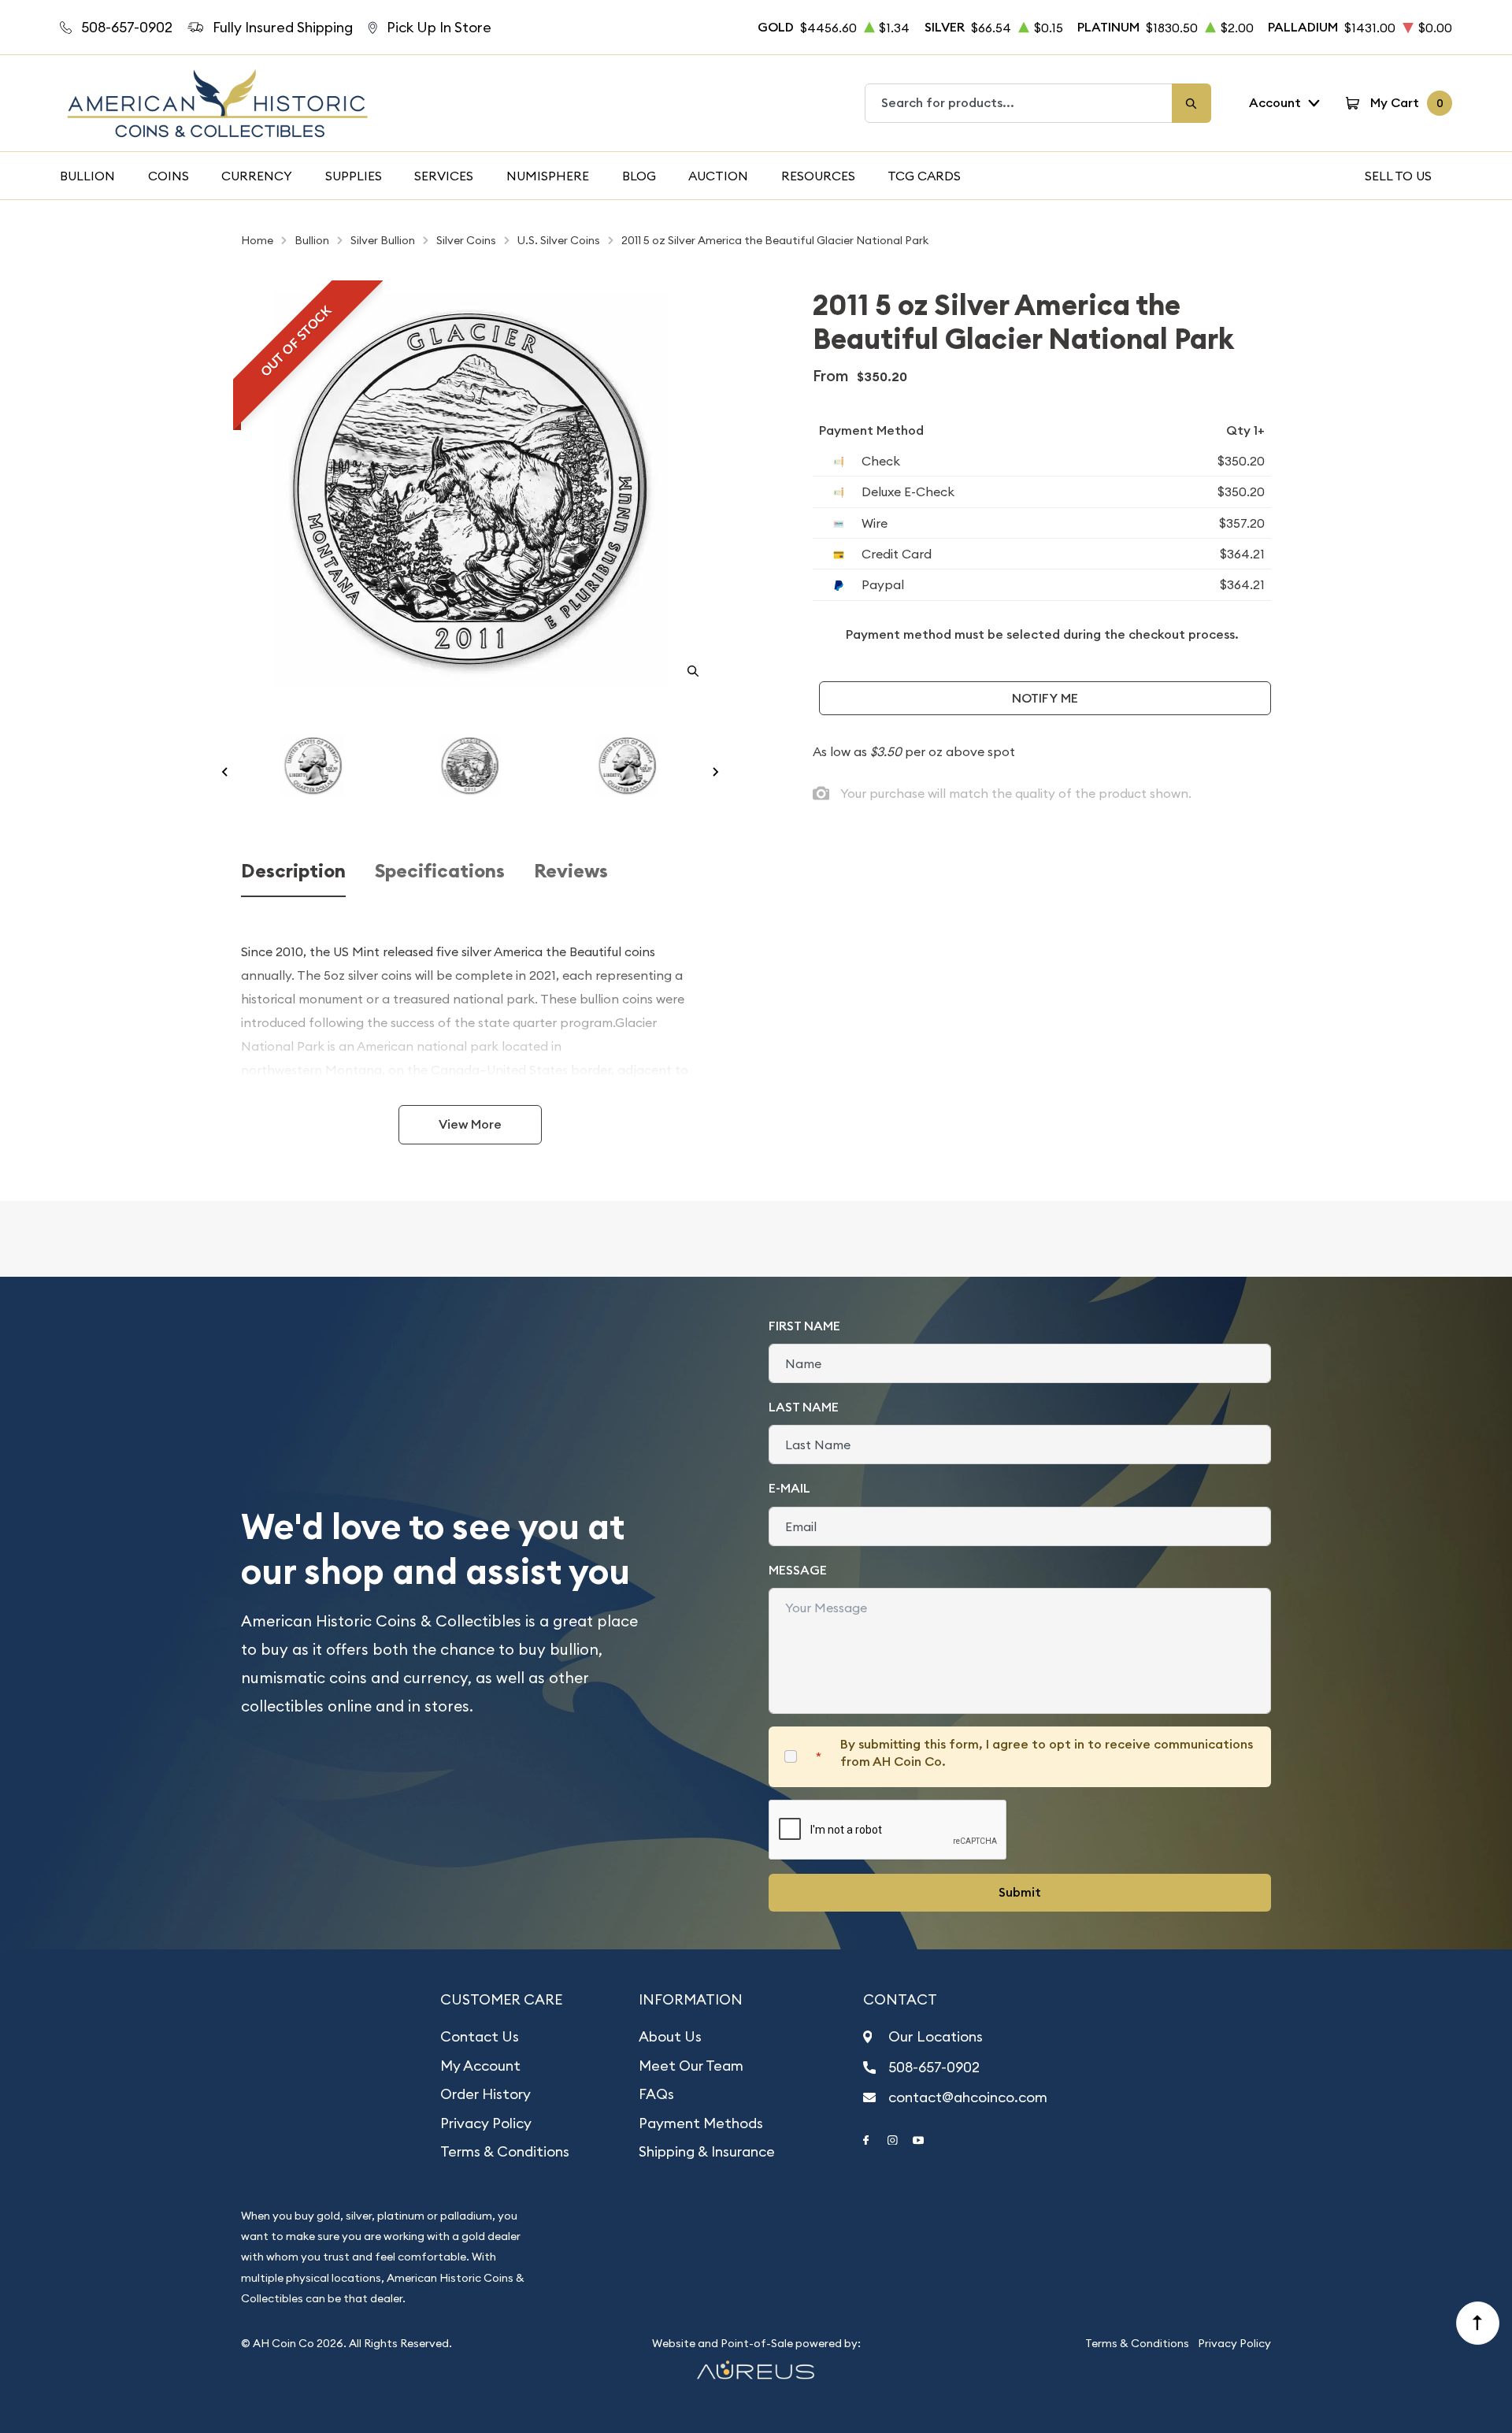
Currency (257, 176)
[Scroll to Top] (1478, 2324)
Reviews (571, 872)
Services (444, 176)
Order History (485, 2094)
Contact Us (480, 2036)
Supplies (354, 176)
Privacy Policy (486, 2123)
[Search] (1191, 103)
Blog (639, 176)
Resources (818, 176)
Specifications (440, 872)
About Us (670, 2036)
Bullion (87, 176)
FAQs (656, 2094)
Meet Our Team (691, 2066)
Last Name (804, 1407)
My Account (480, 2066)
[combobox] (1019, 103)
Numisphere (548, 176)
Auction (718, 176)
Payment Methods (701, 2123)
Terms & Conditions (505, 2151)
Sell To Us (1398, 176)
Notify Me (1045, 698)
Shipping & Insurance (707, 2151)
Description (293, 872)
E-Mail (789, 1488)
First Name (804, 1326)
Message (798, 1570)
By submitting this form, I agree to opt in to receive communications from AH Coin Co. (1047, 1753)
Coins (169, 176)
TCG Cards (924, 176)
